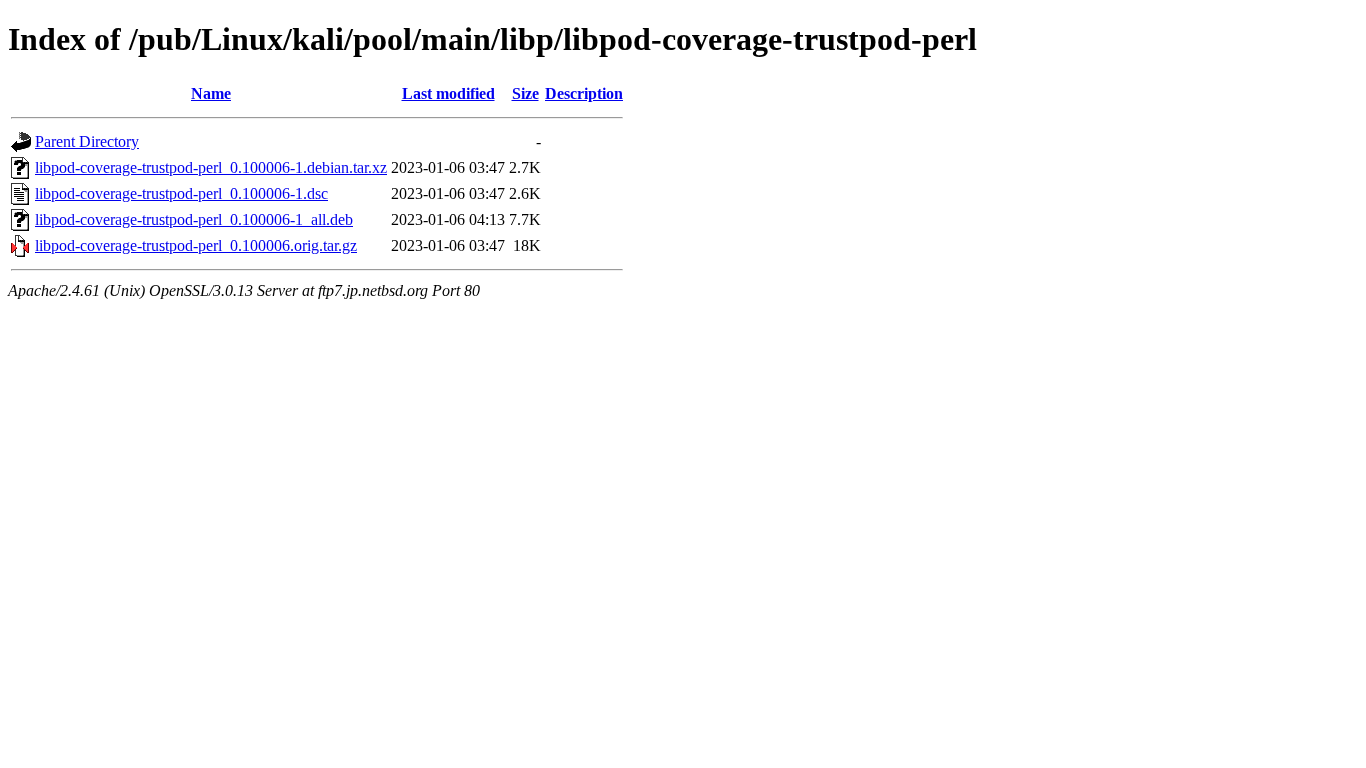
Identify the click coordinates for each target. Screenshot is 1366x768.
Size (525, 93)
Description (584, 93)
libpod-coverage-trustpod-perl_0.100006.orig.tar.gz (196, 245)
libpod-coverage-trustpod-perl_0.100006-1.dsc (181, 193)
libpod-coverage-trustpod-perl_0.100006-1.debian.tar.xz (211, 167)
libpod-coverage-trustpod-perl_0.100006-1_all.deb (194, 219)
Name (211, 93)
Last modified (448, 93)
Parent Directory (87, 141)
